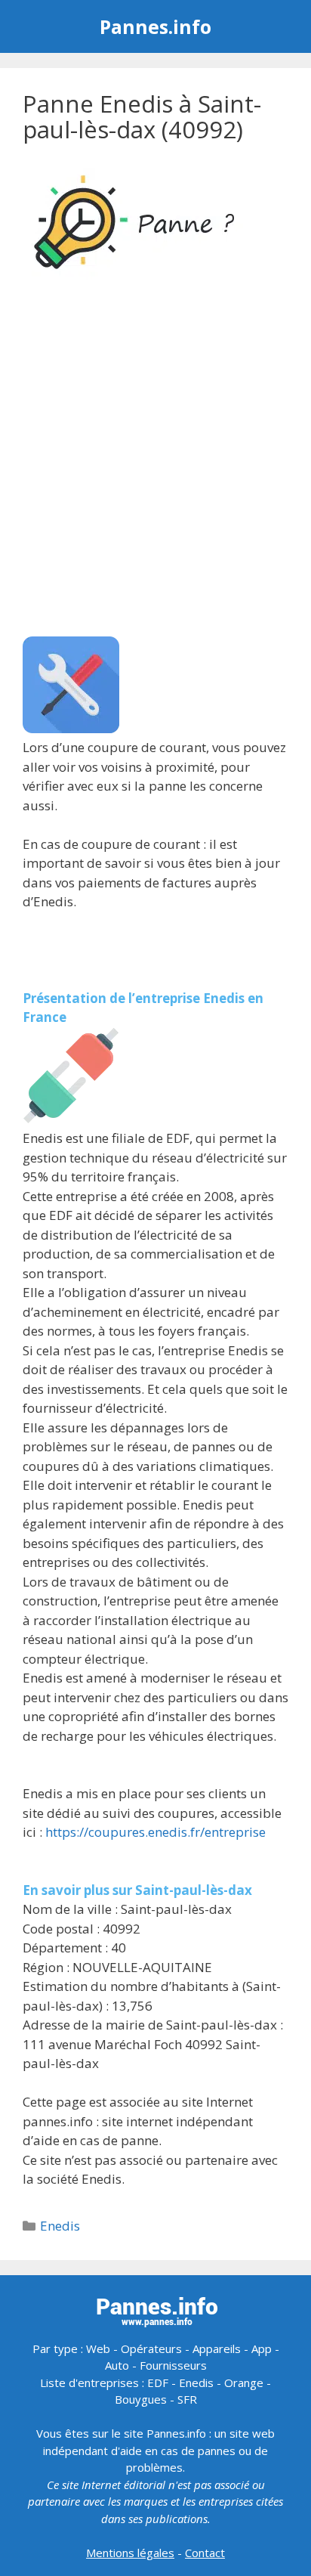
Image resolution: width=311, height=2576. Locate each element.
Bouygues (141, 2399)
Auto (117, 2365)
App (262, 2348)
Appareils (217, 2348)
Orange (244, 2382)
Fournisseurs (173, 2365)
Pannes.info (155, 26)
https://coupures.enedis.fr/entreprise (155, 1832)
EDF (158, 2382)
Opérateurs (151, 2348)
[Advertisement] (155, 461)
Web (98, 2348)
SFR (187, 2399)
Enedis (60, 2226)
